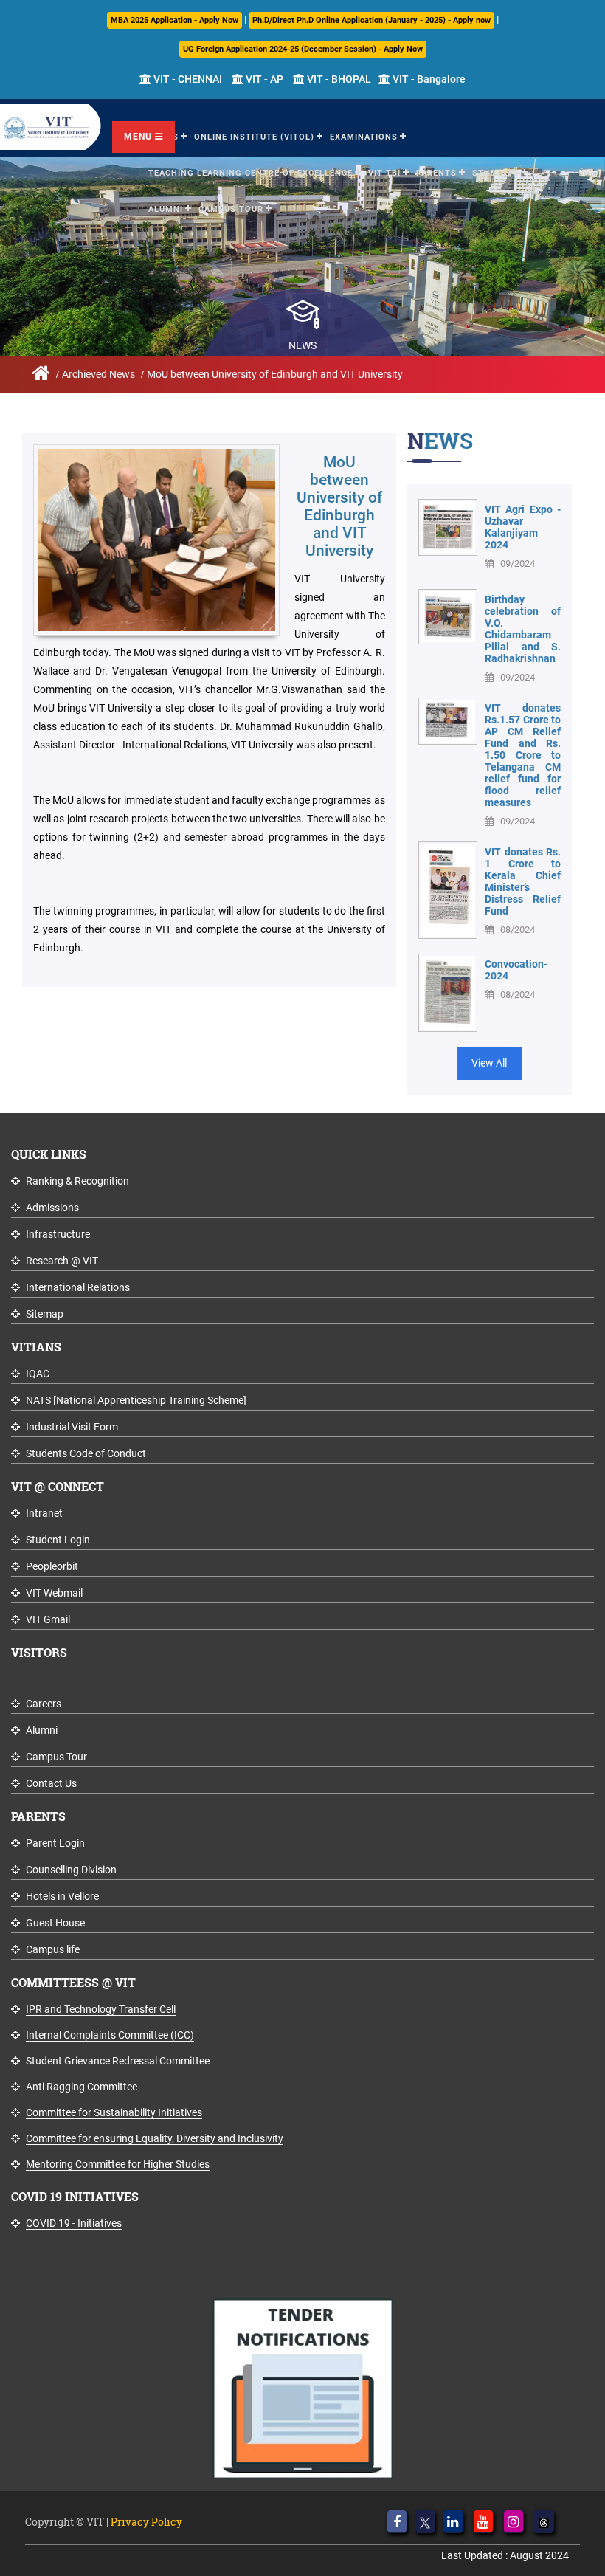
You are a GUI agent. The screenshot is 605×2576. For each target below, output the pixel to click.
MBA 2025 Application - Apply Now (174, 20)
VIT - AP (263, 79)
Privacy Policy (146, 2522)
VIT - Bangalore (428, 79)
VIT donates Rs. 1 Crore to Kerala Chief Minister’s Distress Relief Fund (523, 881)
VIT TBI (384, 173)
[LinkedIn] (453, 2521)
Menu (139, 137)
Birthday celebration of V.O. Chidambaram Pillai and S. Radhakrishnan (523, 629)
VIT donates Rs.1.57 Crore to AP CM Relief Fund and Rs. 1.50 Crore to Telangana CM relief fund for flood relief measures (523, 755)
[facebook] (397, 2521)
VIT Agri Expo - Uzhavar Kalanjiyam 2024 (523, 527)
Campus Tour (231, 209)
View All (489, 1063)
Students (496, 173)
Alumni (166, 209)
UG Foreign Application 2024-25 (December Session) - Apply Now (303, 49)
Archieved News (98, 374)
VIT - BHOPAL (338, 79)
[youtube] (483, 2521)
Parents (436, 173)
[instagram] (514, 2521)
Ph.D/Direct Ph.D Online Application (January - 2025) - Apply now (371, 20)
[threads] (544, 2521)
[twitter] (425, 2521)
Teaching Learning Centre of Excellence (250, 173)
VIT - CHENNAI (187, 79)
